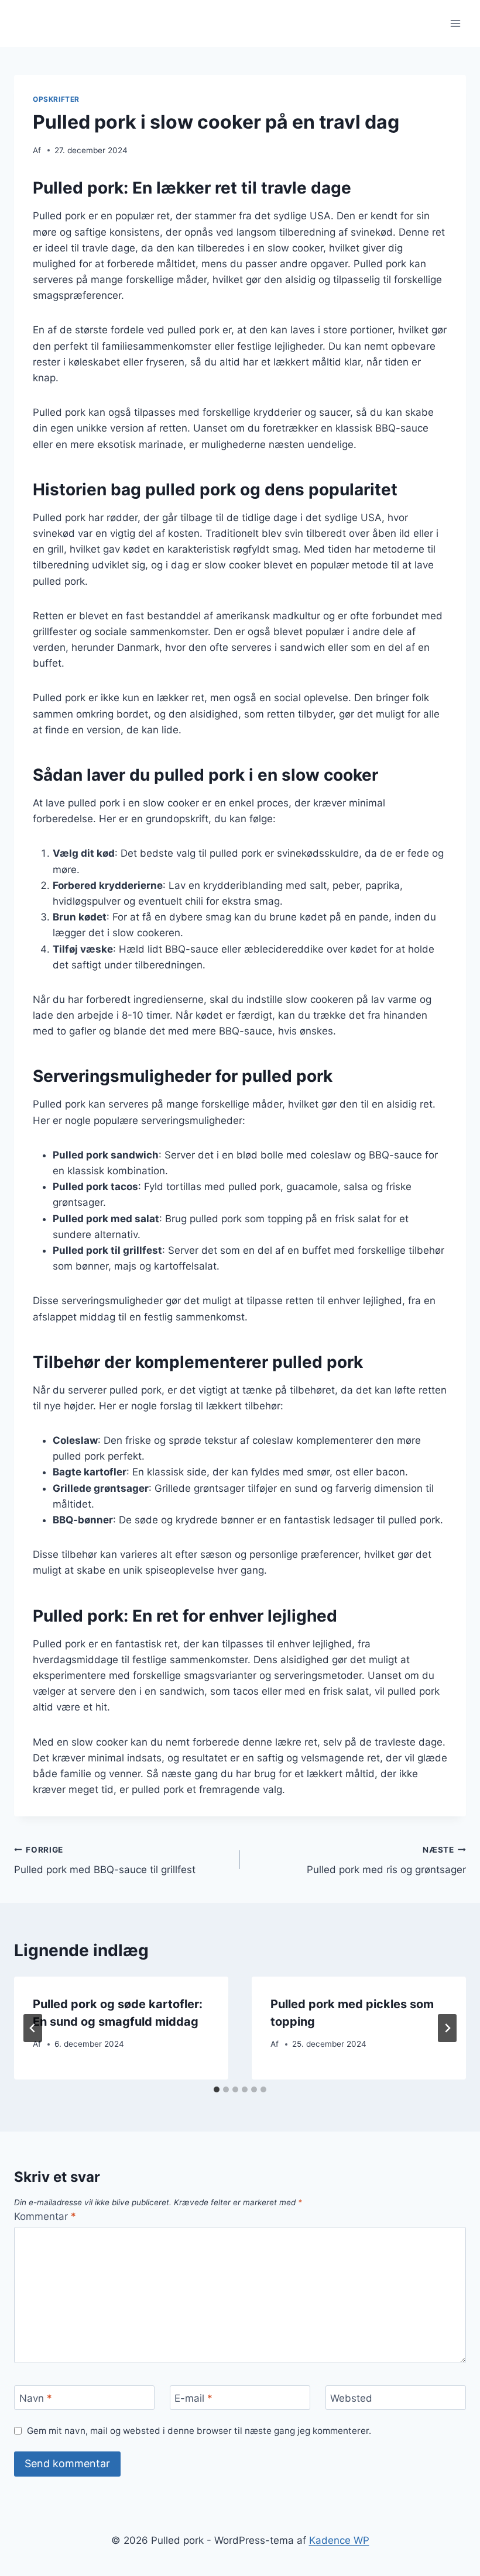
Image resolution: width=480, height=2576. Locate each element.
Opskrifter (56, 99)
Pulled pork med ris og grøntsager (386, 1861)
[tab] (217, 2089)
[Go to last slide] (33, 2028)
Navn (36, 2398)
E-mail (193, 2398)
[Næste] (447, 2028)
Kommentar (45, 2216)
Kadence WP (339, 2540)
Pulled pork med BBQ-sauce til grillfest (105, 1861)
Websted (351, 2398)
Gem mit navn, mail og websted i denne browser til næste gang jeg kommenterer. (199, 2431)
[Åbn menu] (455, 23)
